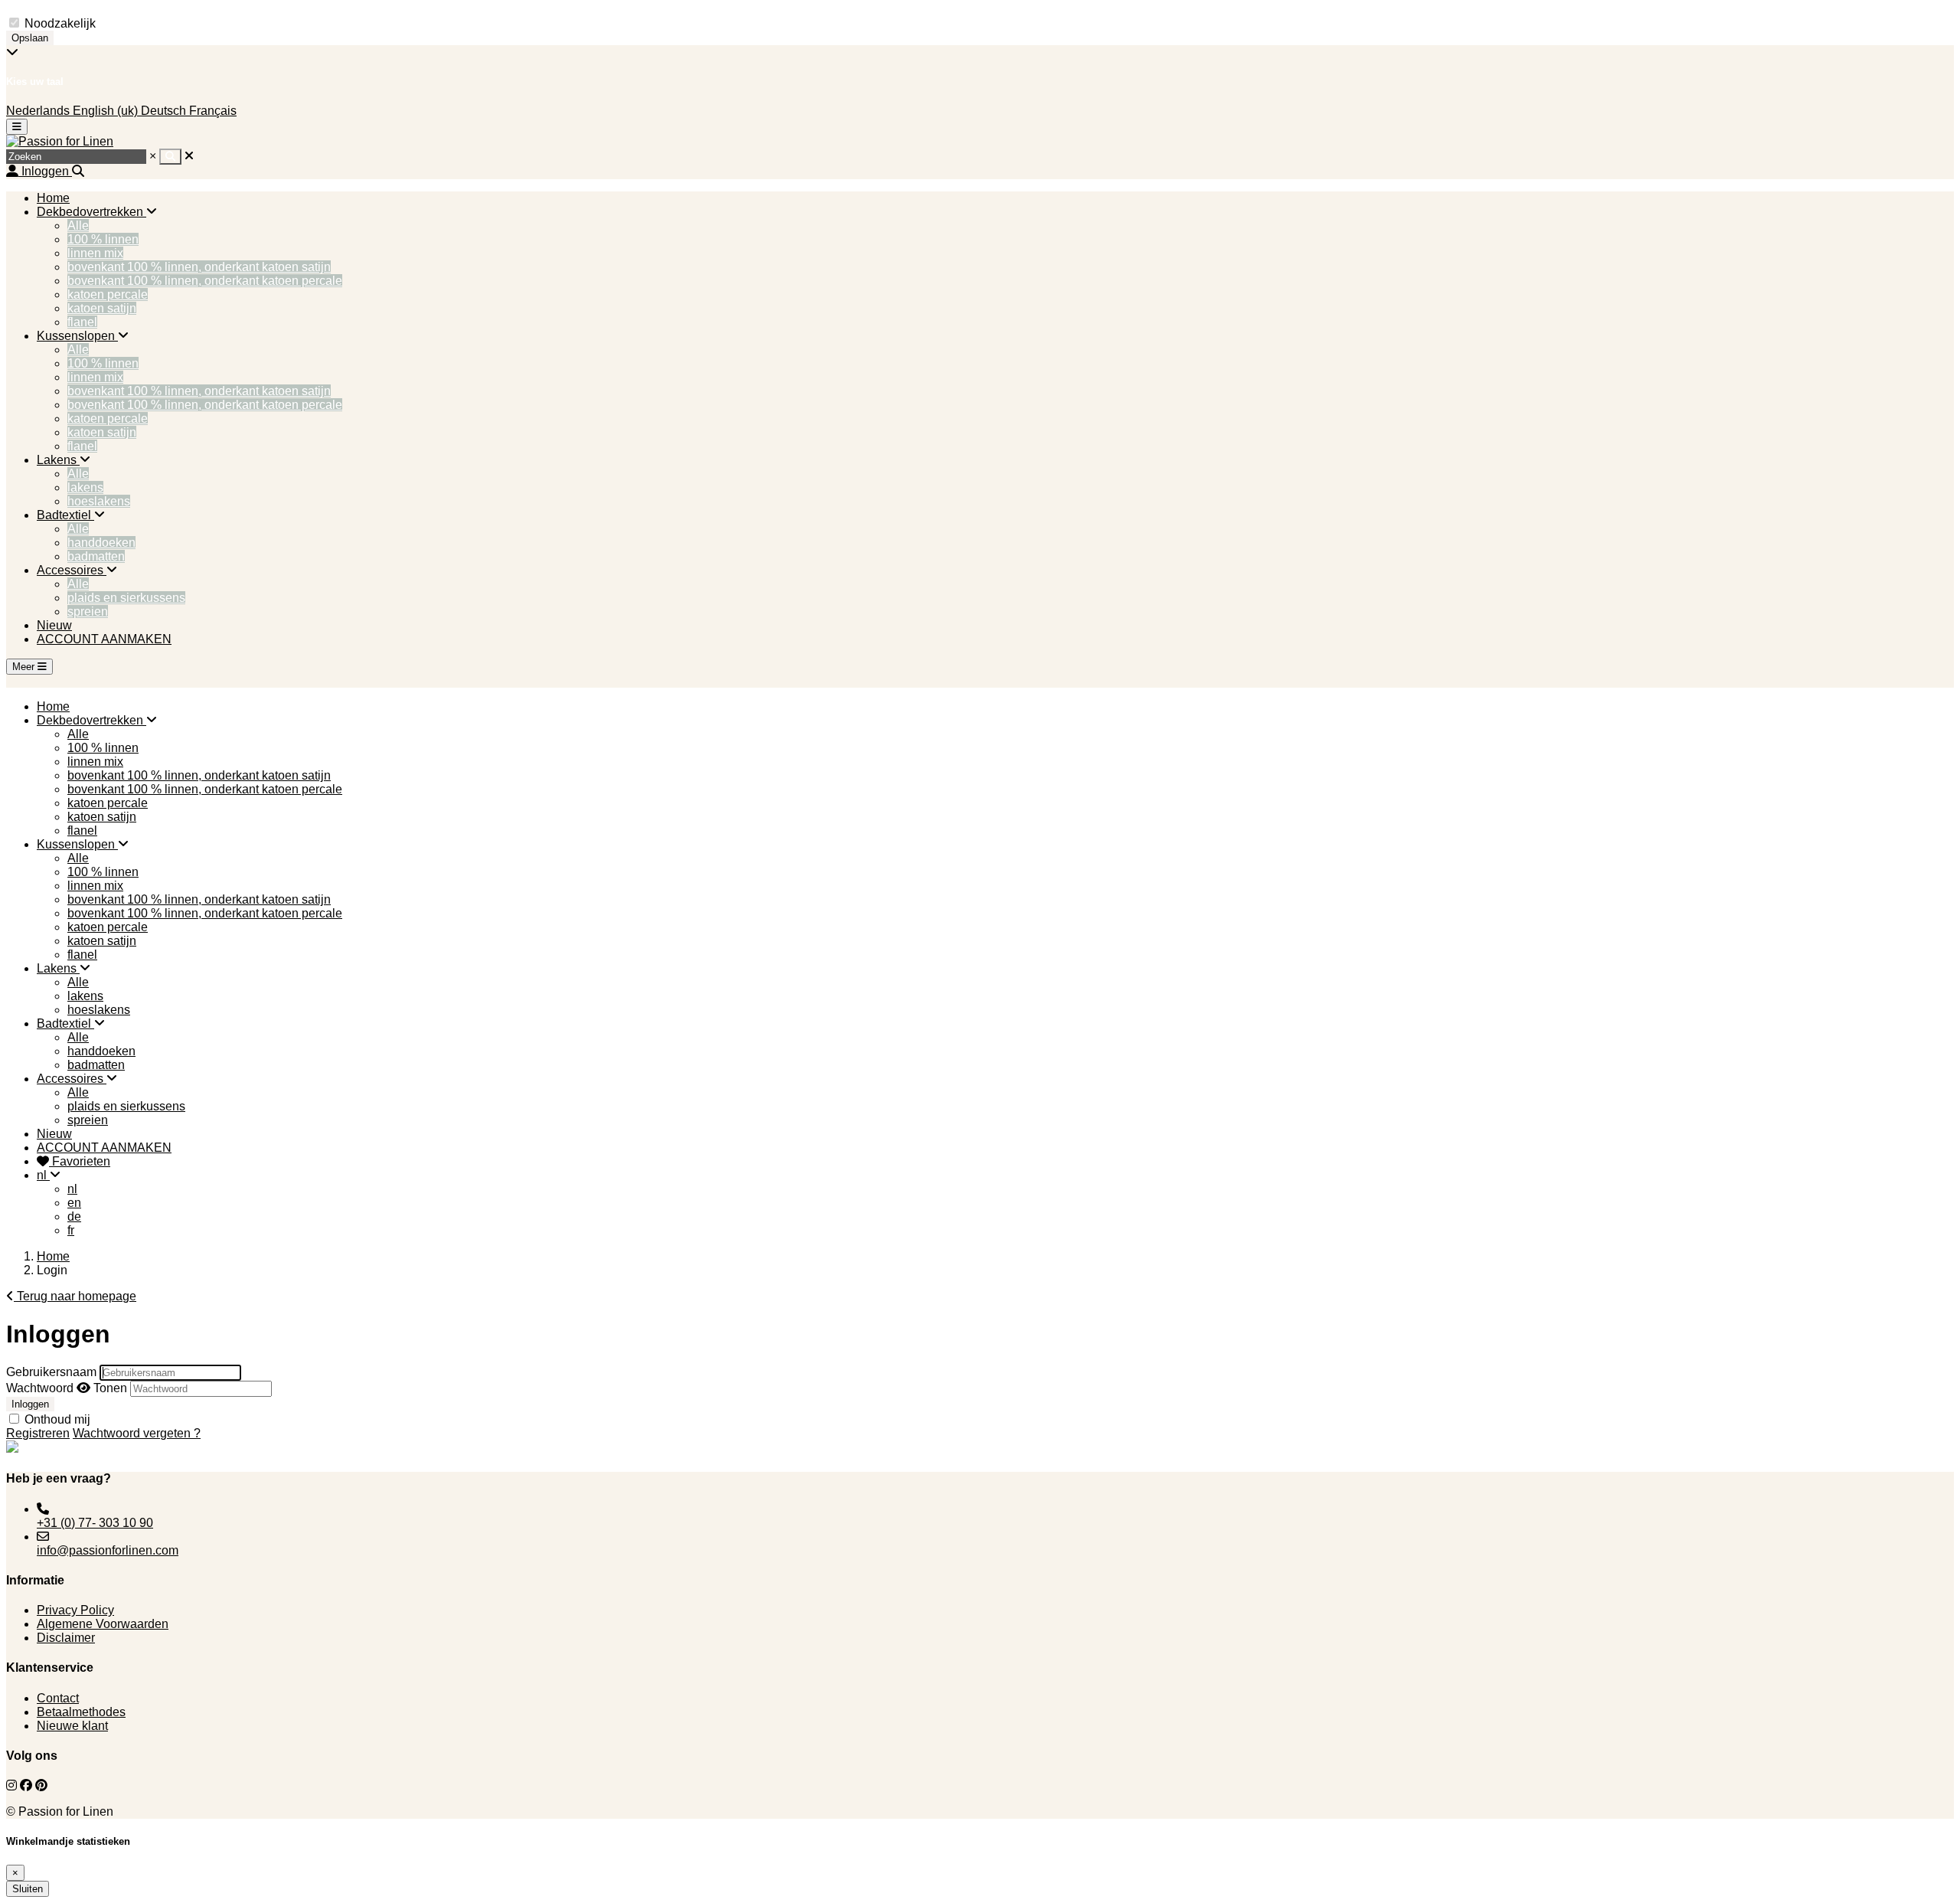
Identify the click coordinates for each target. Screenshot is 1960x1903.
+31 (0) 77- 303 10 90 (95, 1523)
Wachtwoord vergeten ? (137, 1433)
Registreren (38, 1433)
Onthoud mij (57, 1419)
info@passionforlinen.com (108, 1550)
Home (53, 1256)
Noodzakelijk (60, 23)
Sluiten (28, 1889)
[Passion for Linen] (60, 141)
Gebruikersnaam (51, 1372)
